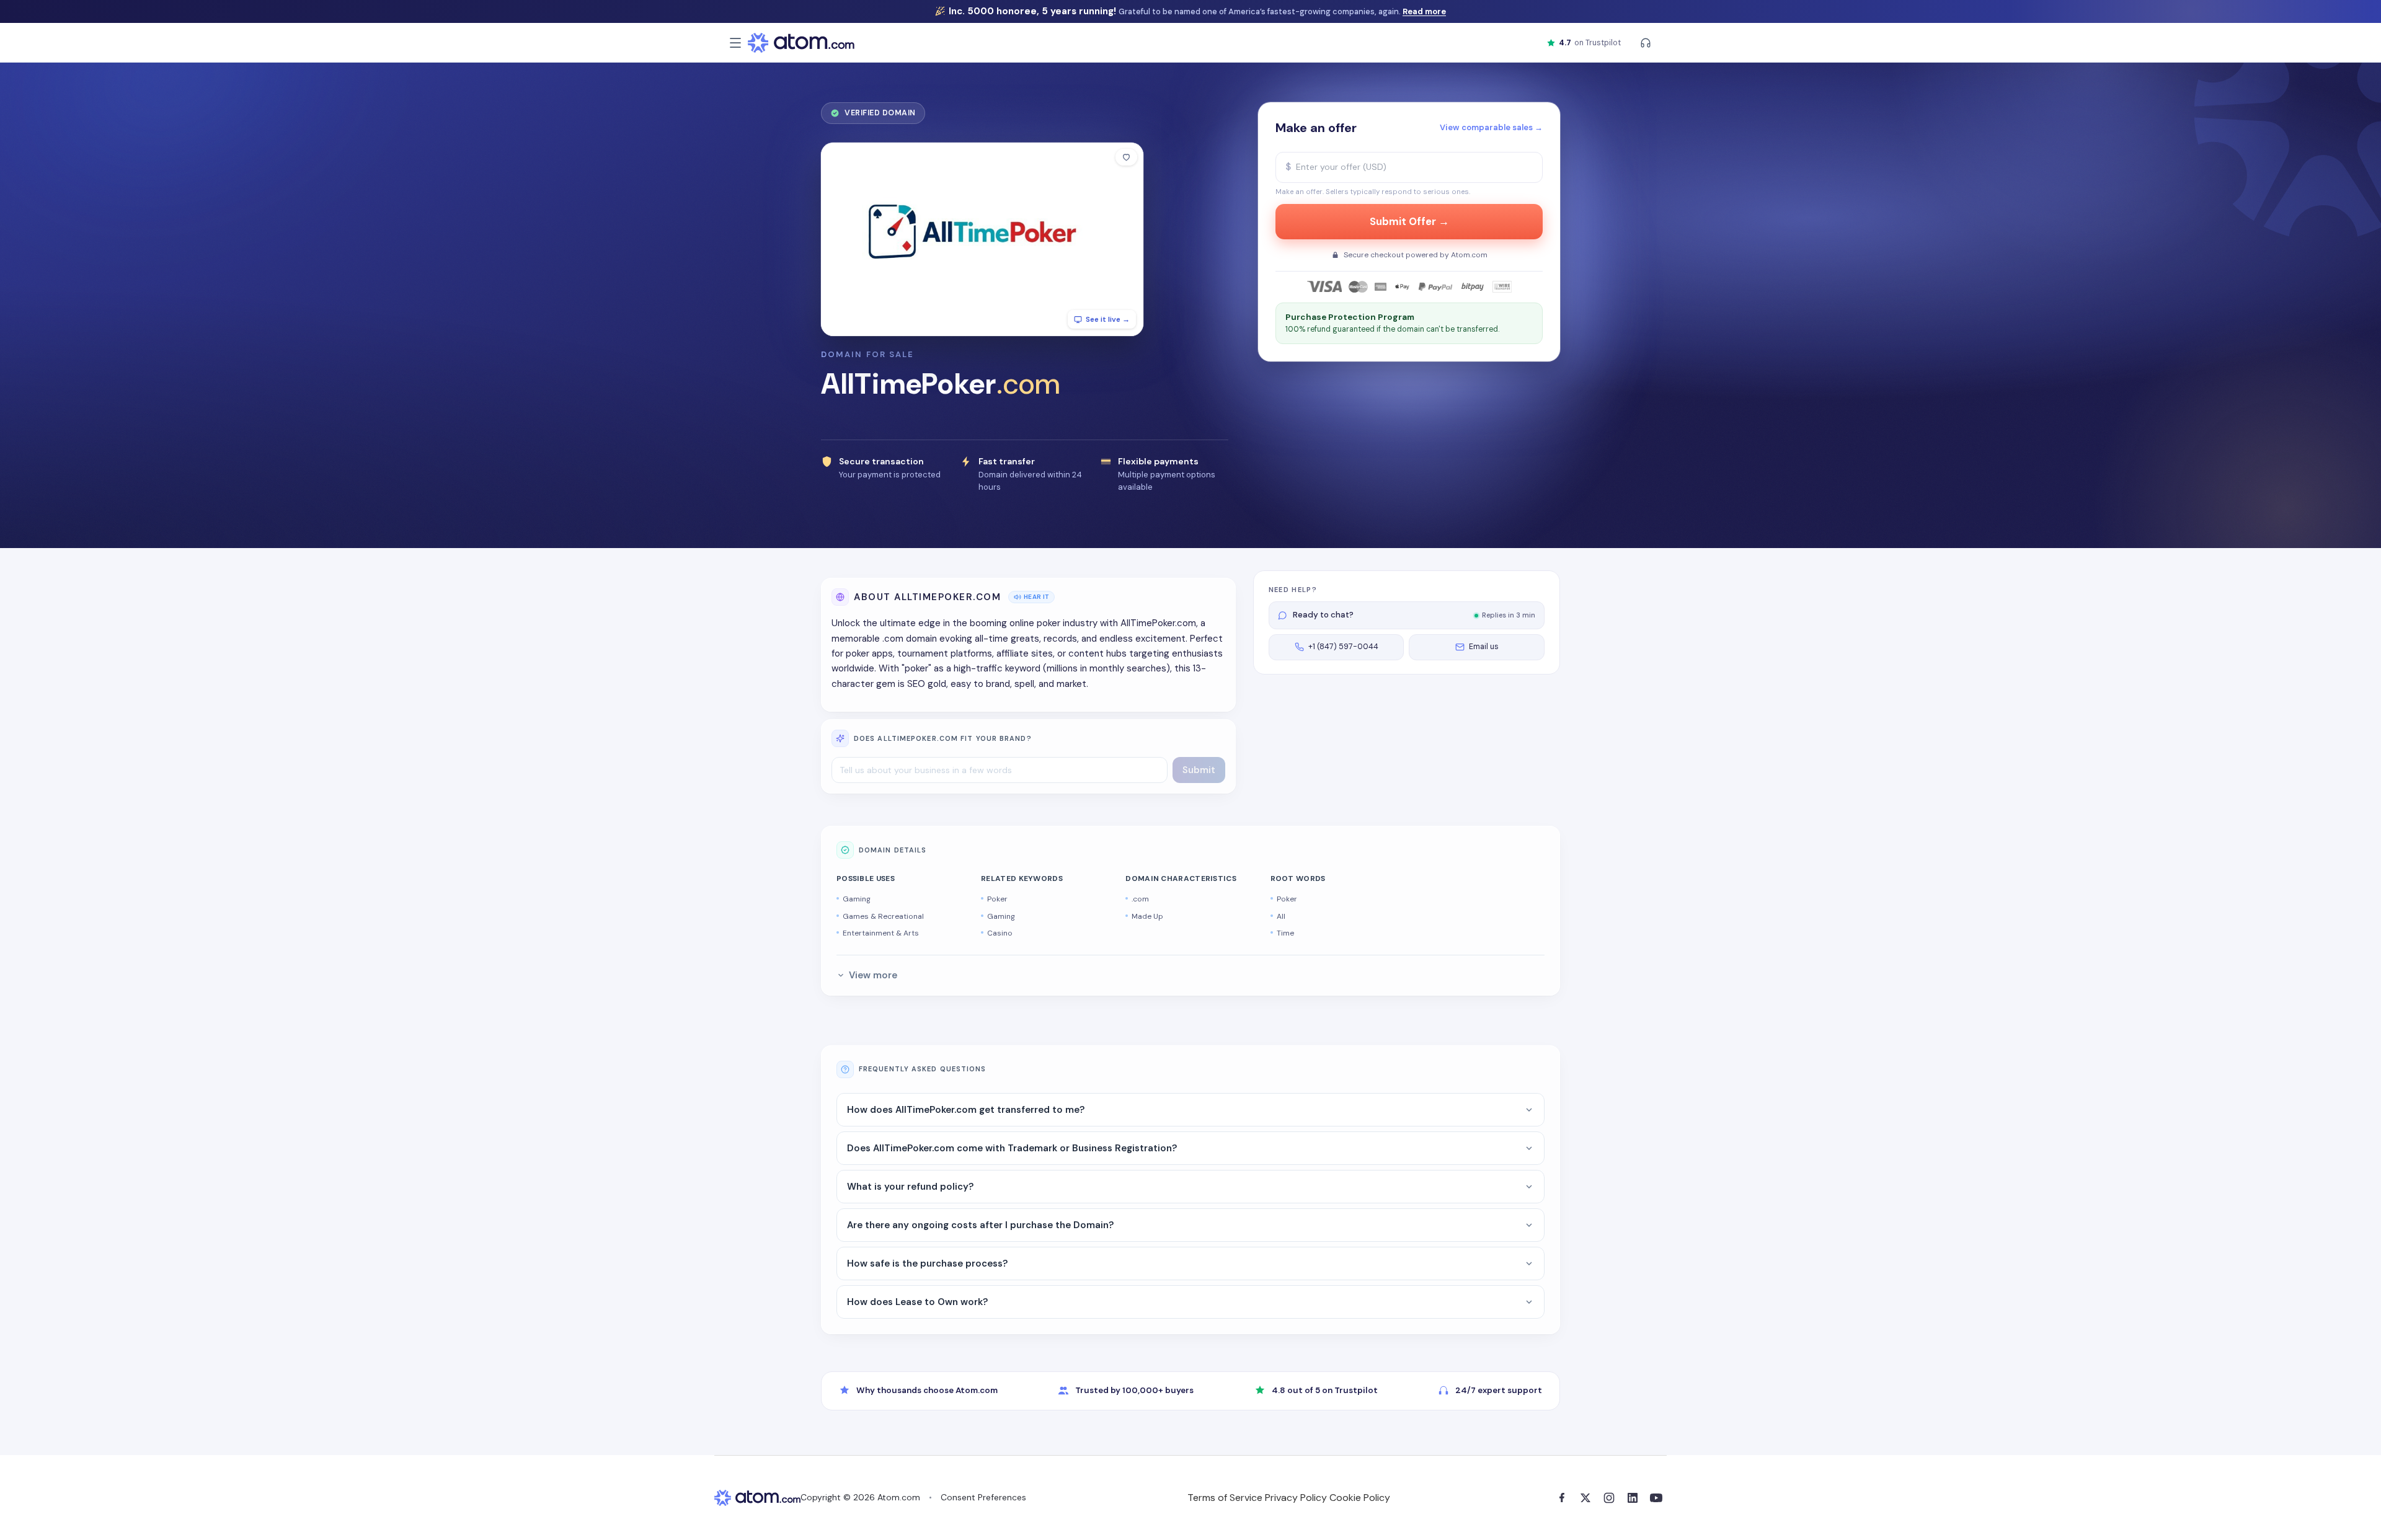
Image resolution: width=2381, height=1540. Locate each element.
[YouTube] (1656, 1498)
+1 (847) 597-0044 (1343, 647)
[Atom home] (801, 43)
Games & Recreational (883, 916)
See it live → (1108, 319)
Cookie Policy (1360, 1498)
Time (1285, 933)
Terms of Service (1225, 1498)
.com (1140, 899)
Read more (1424, 11)
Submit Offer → (1409, 222)
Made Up (1147, 916)
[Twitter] (1585, 1498)
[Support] (1646, 43)
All (1281, 916)
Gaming (857, 899)
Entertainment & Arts (881, 933)
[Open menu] (735, 43)
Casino (1000, 933)
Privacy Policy (1296, 1498)
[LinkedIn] (1633, 1498)
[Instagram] (1609, 1498)
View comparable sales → (1491, 127)
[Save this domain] (1126, 157)
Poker (997, 899)
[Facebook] (1562, 1498)
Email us (1484, 647)
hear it (1036, 597)
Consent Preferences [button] (983, 1497)
